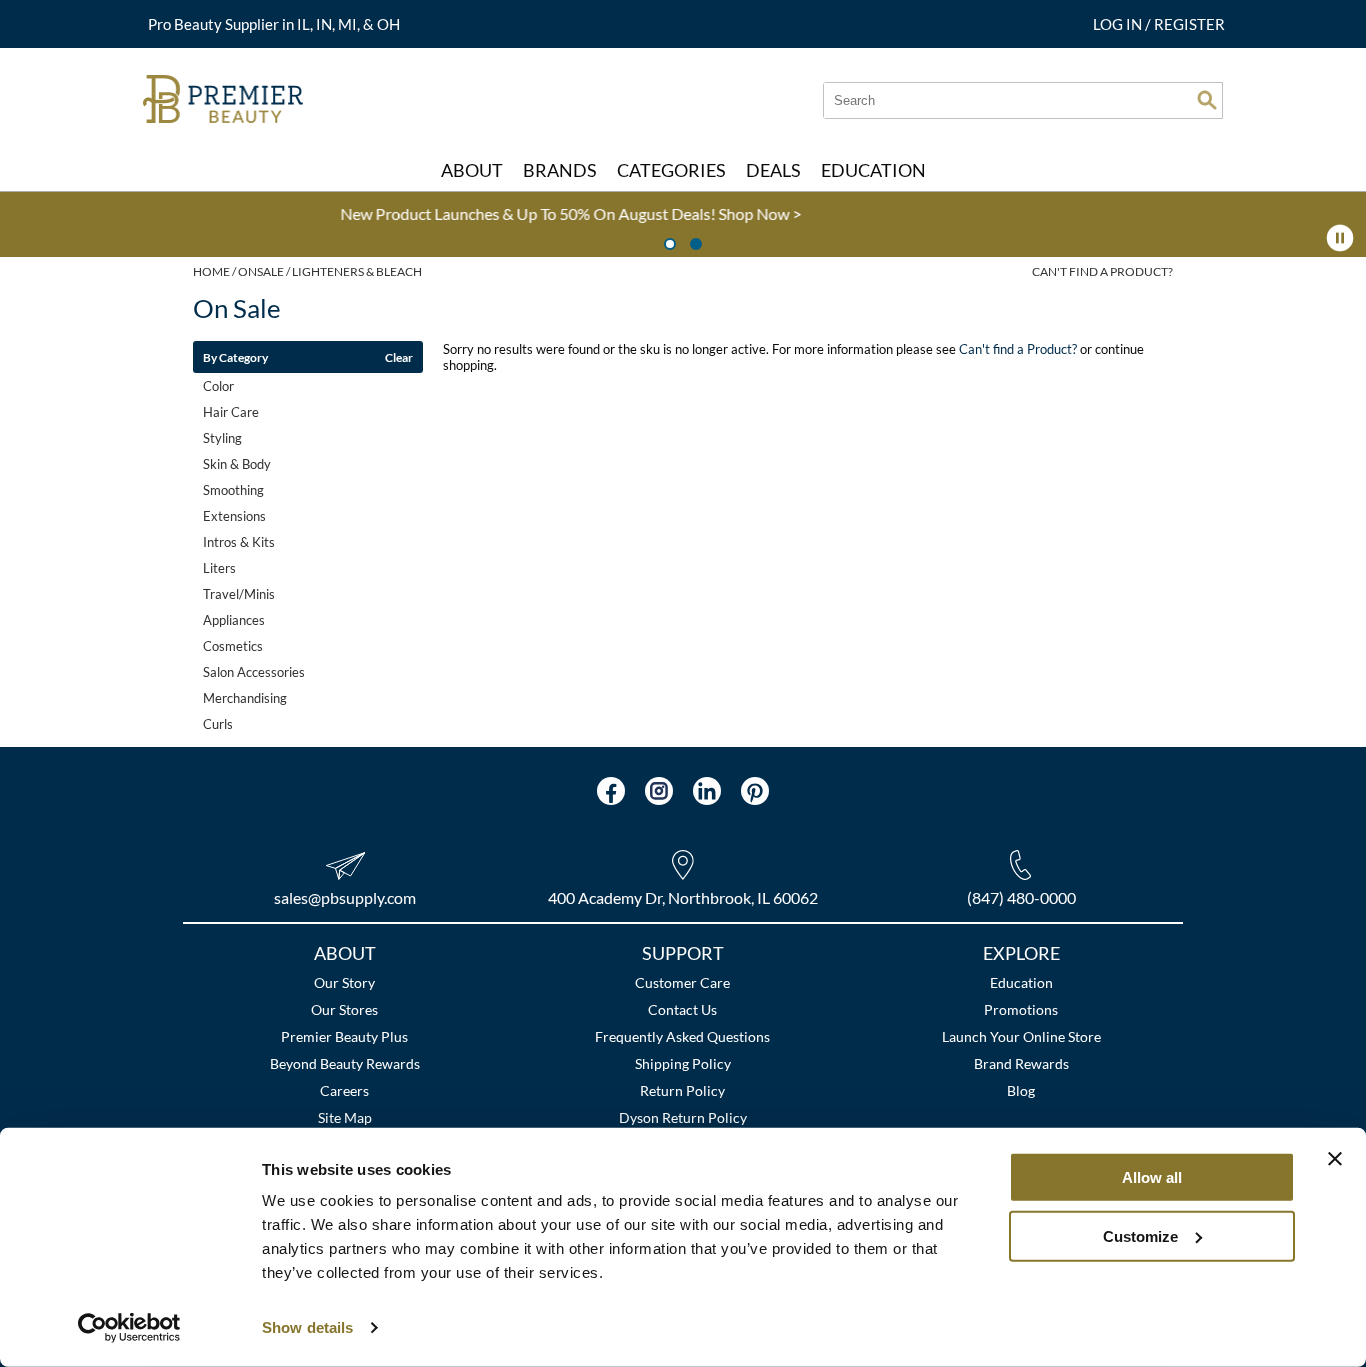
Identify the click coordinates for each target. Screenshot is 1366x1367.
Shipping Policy (683, 1063)
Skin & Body (237, 464)
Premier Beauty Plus (344, 1036)
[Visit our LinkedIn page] (707, 791)
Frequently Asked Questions (682, 1036)
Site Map (345, 1117)
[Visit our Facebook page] (611, 791)
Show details (307, 1327)
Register (1189, 24)
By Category (235, 357)
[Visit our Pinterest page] (755, 791)
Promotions (1021, 1009)
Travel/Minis (239, 594)
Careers (344, 1090)
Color (218, 386)
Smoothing (233, 490)
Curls (218, 724)
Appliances (234, 620)
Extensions (234, 516)
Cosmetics (233, 646)
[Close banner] (1335, 1159)
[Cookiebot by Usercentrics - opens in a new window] (129, 1328)
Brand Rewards (1021, 1063)
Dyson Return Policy (683, 1117)
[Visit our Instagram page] (659, 791)
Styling (222, 438)
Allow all (1152, 1177)
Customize (1140, 1235)
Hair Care (231, 412)
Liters (219, 568)
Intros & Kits (239, 542)
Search (1207, 100)
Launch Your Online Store (1021, 1036)
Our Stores (344, 1009)
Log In (1119, 24)
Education (1021, 982)
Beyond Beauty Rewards (345, 1063)
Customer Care (682, 982)
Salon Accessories (254, 672)
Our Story (344, 982)
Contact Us (682, 1009)
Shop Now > (416, 213)
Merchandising (245, 698)
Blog (1021, 1090)
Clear (399, 357)
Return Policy (682, 1090)
